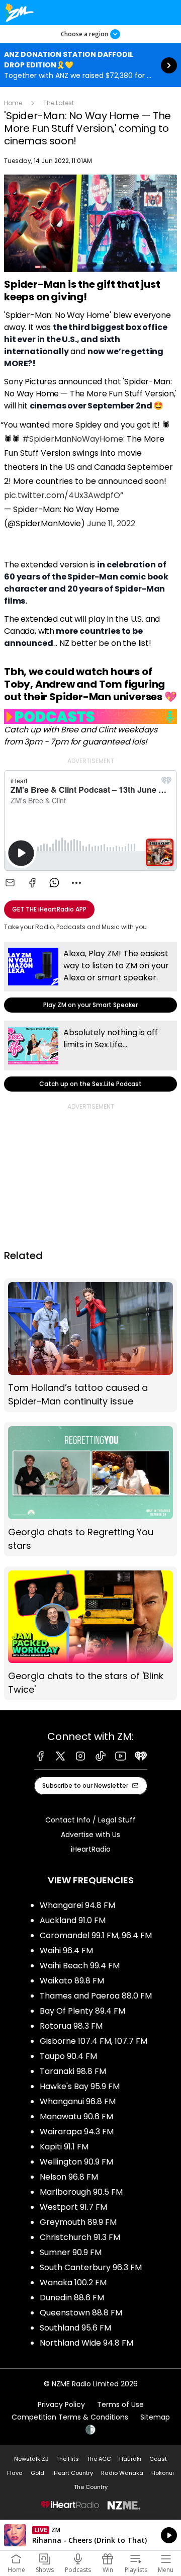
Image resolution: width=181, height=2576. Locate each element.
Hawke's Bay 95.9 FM (80, 2086)
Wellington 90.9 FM (76, 2162)
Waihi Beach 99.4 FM (80, 1966)
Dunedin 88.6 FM (72, 2298)
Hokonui (163, 2473)
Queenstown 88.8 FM (81, 2313)
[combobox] (76, 883)
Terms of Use (120, 2404)
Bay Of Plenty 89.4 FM (82, 2011)
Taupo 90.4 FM (68, 2056)
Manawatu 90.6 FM (76, 2116)
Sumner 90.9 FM (71, 2252)
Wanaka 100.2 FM (73, 2282)
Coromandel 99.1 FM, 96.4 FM (96, 1935)
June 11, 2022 (111, 523)
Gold (37, 2473)
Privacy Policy (61, 2404)
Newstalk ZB (31, 2459)
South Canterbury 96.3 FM (91, 2267)
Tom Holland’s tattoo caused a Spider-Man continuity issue (90, 1345)
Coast (158, 2459)
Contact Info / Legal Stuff (90, 1820)
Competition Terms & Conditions (70, 2417)
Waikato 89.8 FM (72, 1981)
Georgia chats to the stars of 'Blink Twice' (90, 1634)
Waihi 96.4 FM (66, 1950)
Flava (15, 2473)
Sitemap (155, 2417)
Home (13, 103)
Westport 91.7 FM (73, 2207)
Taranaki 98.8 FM (73, 2071)
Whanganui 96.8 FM (78, 2101)
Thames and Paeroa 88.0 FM (96, 1996)
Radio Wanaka (122, 2473)
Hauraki (130, 2459)
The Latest (59, 103)
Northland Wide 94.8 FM (86, 2343)
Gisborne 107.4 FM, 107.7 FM (94, 2041)
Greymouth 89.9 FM (78, 2222)
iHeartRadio (91, 1849)
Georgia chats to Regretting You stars (90, 1489)
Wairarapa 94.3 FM (77, 2132)
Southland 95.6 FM (75, 2328)
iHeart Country (73, 2473)
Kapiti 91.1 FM (64, 2147)
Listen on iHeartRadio (90, 2535)
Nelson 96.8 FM (69, 2177)
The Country (91, 2487)
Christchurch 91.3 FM (80, 2237)
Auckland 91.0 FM (73, 1920)
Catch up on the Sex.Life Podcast (90, 1056)
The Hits (68, 2459)
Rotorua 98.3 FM (71, 2026)
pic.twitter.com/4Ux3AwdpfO (62, 495)
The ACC (99, 2459)
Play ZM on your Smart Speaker (90, 977)
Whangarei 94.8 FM (77, 1905)
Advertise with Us (90, 1835)
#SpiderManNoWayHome (73, 439)
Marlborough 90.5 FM (81, 2192)
